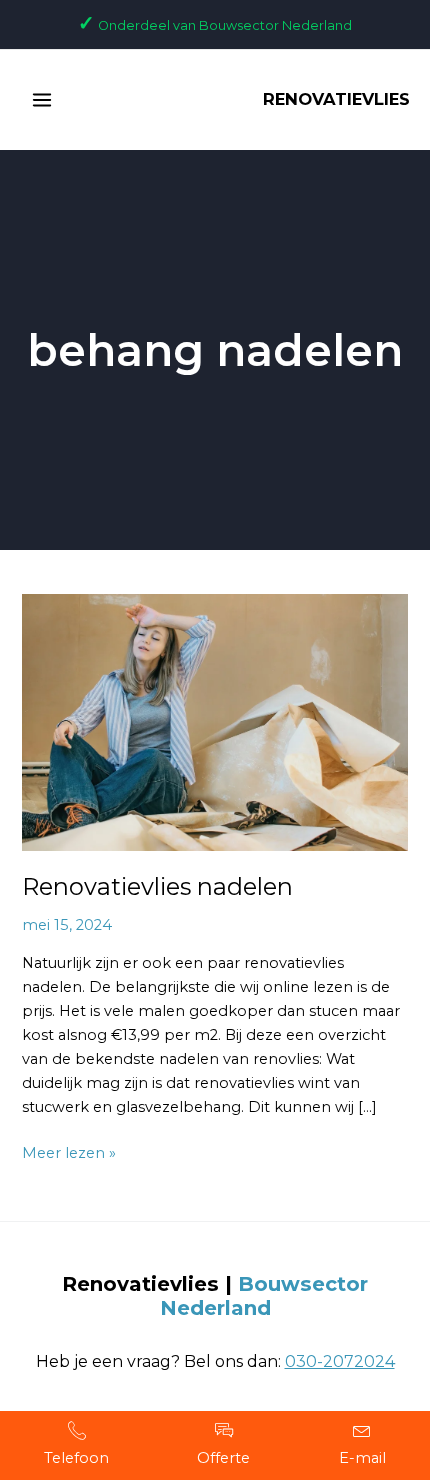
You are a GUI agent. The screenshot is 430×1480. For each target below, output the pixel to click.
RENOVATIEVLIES (336, 99)
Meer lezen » (69, 1151)
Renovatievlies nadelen (157, 886)
